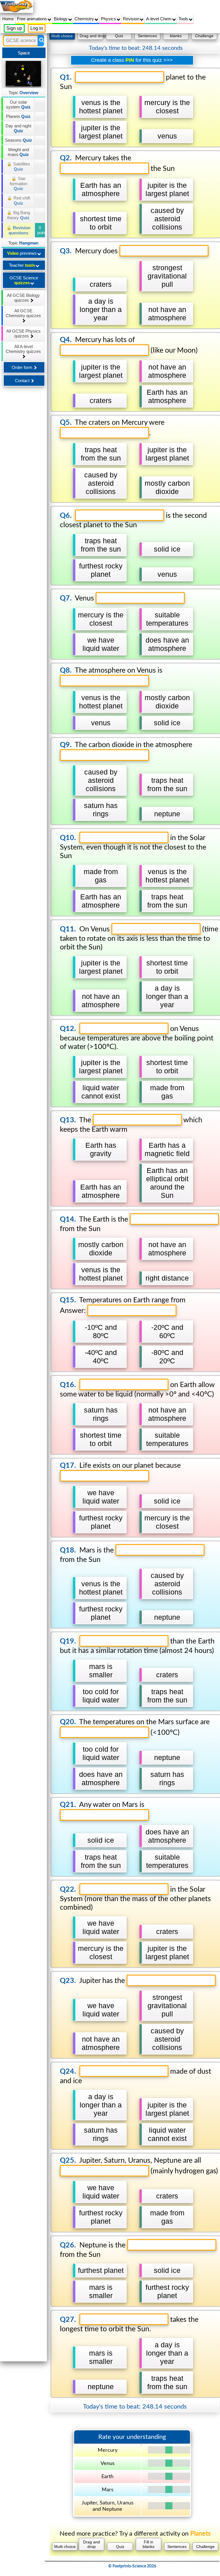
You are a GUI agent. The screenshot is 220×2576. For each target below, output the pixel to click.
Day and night (18, 128)
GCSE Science (24, 280)
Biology (61, 19)
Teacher (22, 265)
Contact (23, 381)
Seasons (18, 140)
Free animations (33, 19)
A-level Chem (159, 19)
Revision (132, 19)
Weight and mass (18, 152)
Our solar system (18, 104)
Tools (184, 19)
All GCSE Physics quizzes (23, 333)
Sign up (14, 28)
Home (8, 19)
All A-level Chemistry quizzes (23, 349)
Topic (23, 93)
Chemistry (85, 19)
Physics (109, 19)
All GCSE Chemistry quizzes (23, 313)
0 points (41, 230)
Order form (23, 367)
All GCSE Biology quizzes (23, 298)
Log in (37, 28)
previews (22, 253)
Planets (18, 116)
